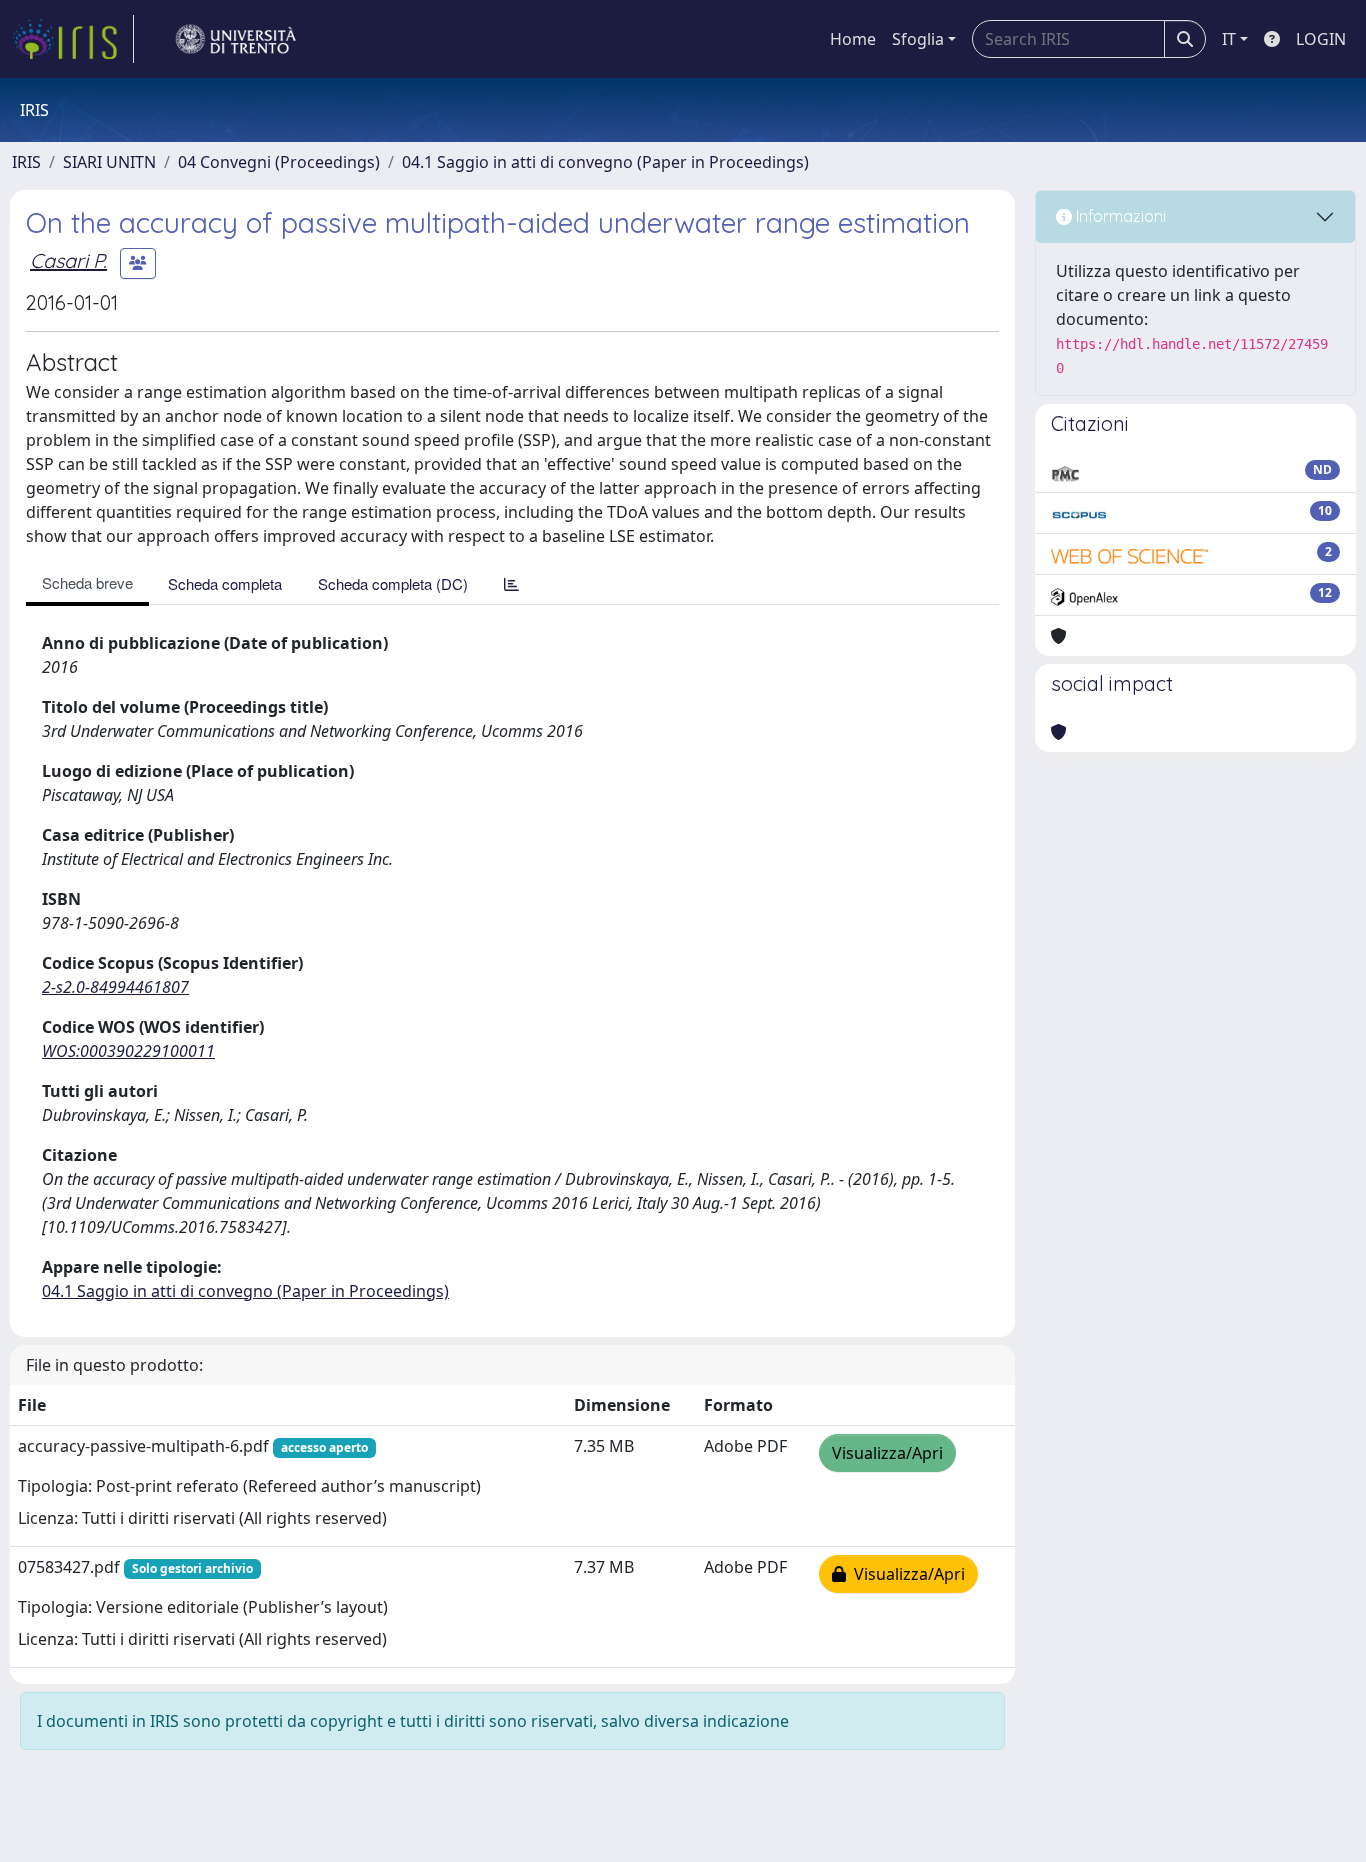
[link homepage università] (236, 39)
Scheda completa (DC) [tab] (393, 583)
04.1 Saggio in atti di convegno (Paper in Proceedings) (605, 162)
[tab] (511, 583)
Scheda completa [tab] (225, 583)
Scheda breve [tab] (87, 582)
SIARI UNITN (109, 162)
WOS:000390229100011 (128, 1051)
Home (853, 39)
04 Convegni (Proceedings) (279, 162)
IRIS (26, 162)
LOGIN (1321, 39)
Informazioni (1119, 216)
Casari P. (68, 260)
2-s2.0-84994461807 (115, 987)
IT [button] (1229, 39)
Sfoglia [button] (918, 39)
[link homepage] (73, 39)
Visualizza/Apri (887, 1453)
